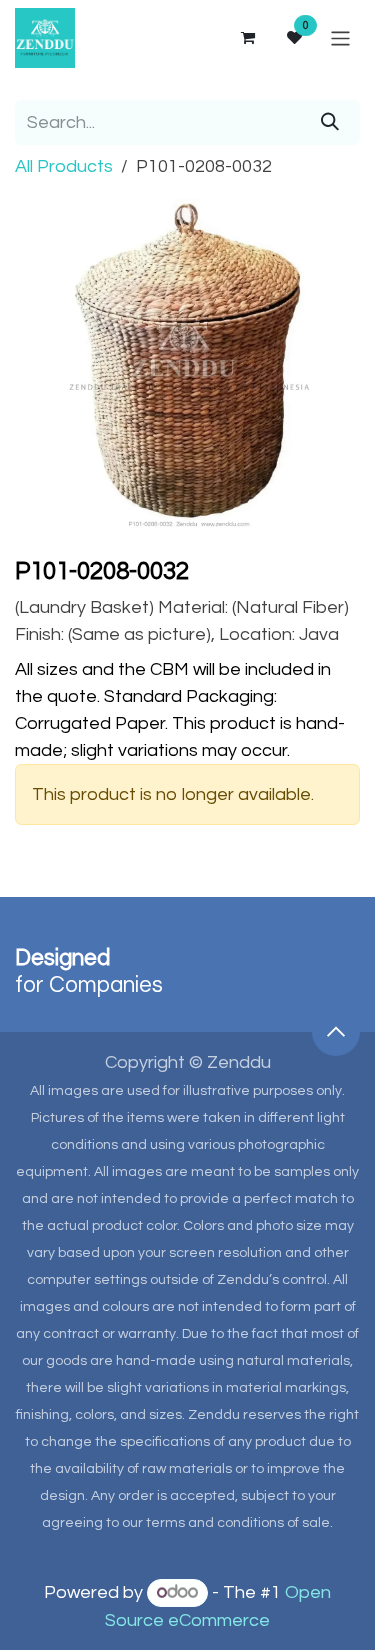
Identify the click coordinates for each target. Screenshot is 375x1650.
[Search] (330, 122)
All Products (64, 166)
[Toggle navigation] (340, 37)
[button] (336, 1032)
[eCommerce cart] (247, 38)
